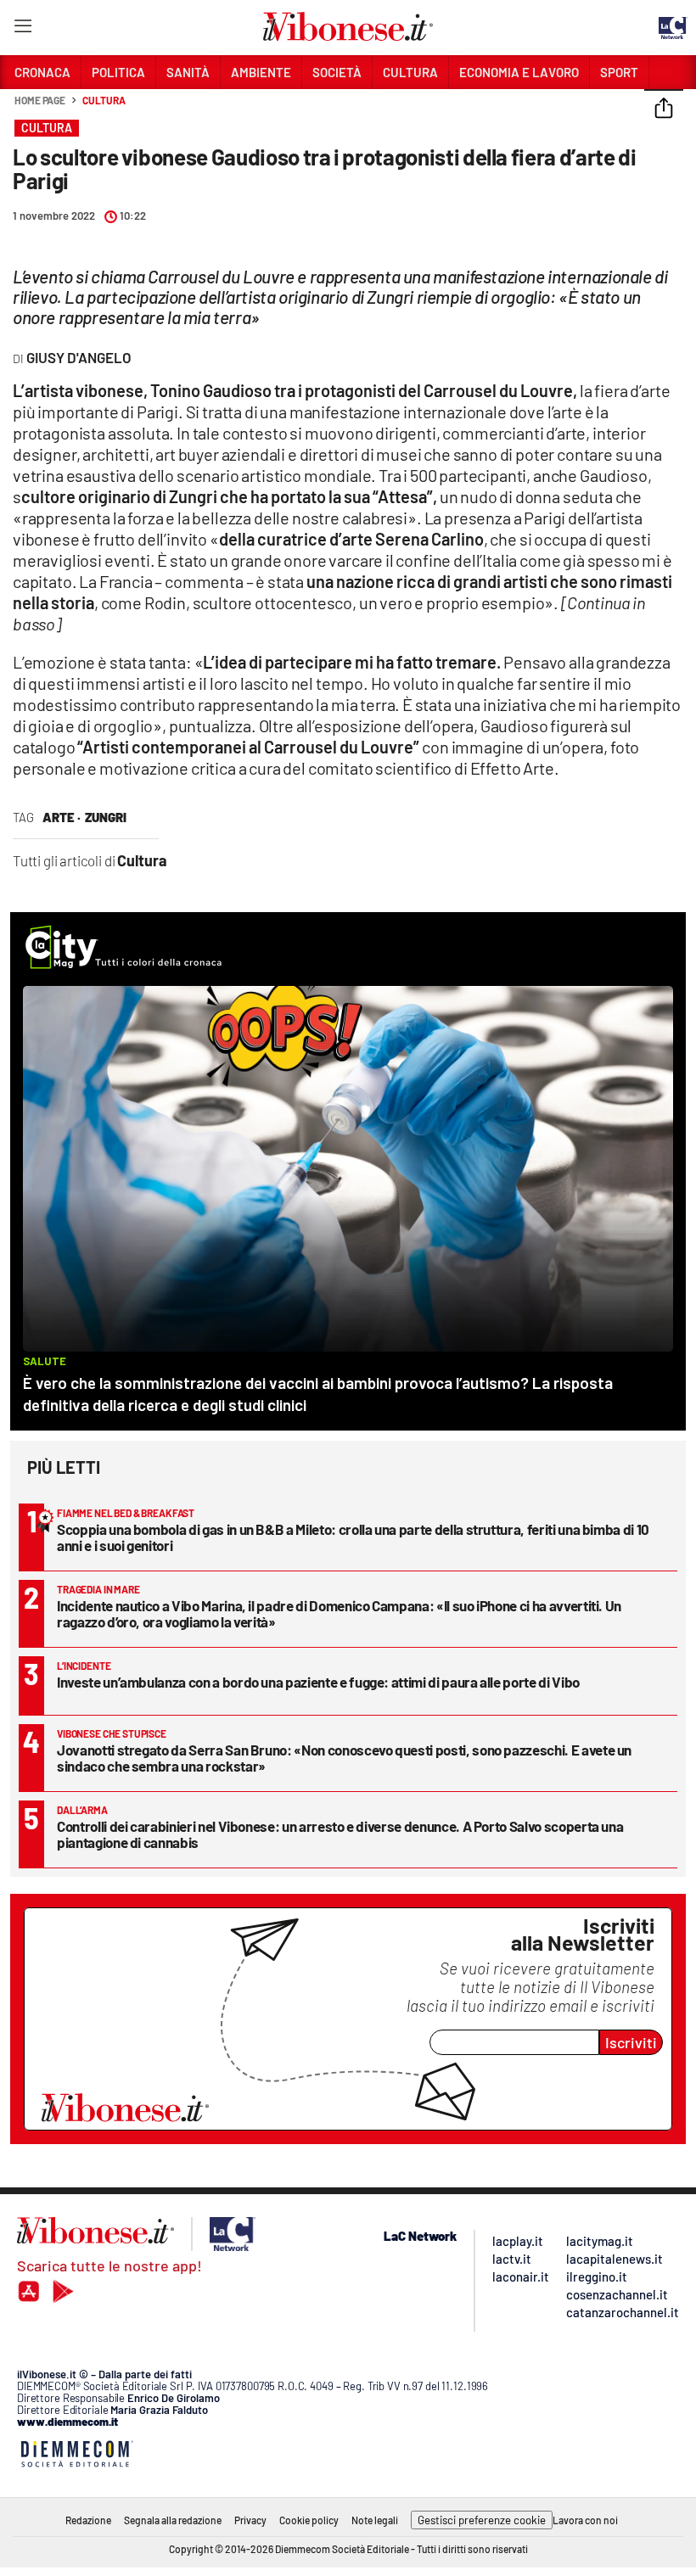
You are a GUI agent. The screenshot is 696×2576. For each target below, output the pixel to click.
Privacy (250, 2520)
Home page (40, 100)
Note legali (375, 2520)
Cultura (104, 100)
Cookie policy (309, 2520)
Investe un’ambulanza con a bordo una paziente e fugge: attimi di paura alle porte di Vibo (318, 1682)
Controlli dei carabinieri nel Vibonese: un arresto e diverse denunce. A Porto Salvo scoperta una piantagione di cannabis (340, 1834)
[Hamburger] (22, 29)
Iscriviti (631, 2042)
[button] (664, 109)
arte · (62, 817)
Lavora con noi (585, 2520)
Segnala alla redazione (173, 2520)
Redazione (88, 2520)
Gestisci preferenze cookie (482, 2520)
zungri (106, 817)
